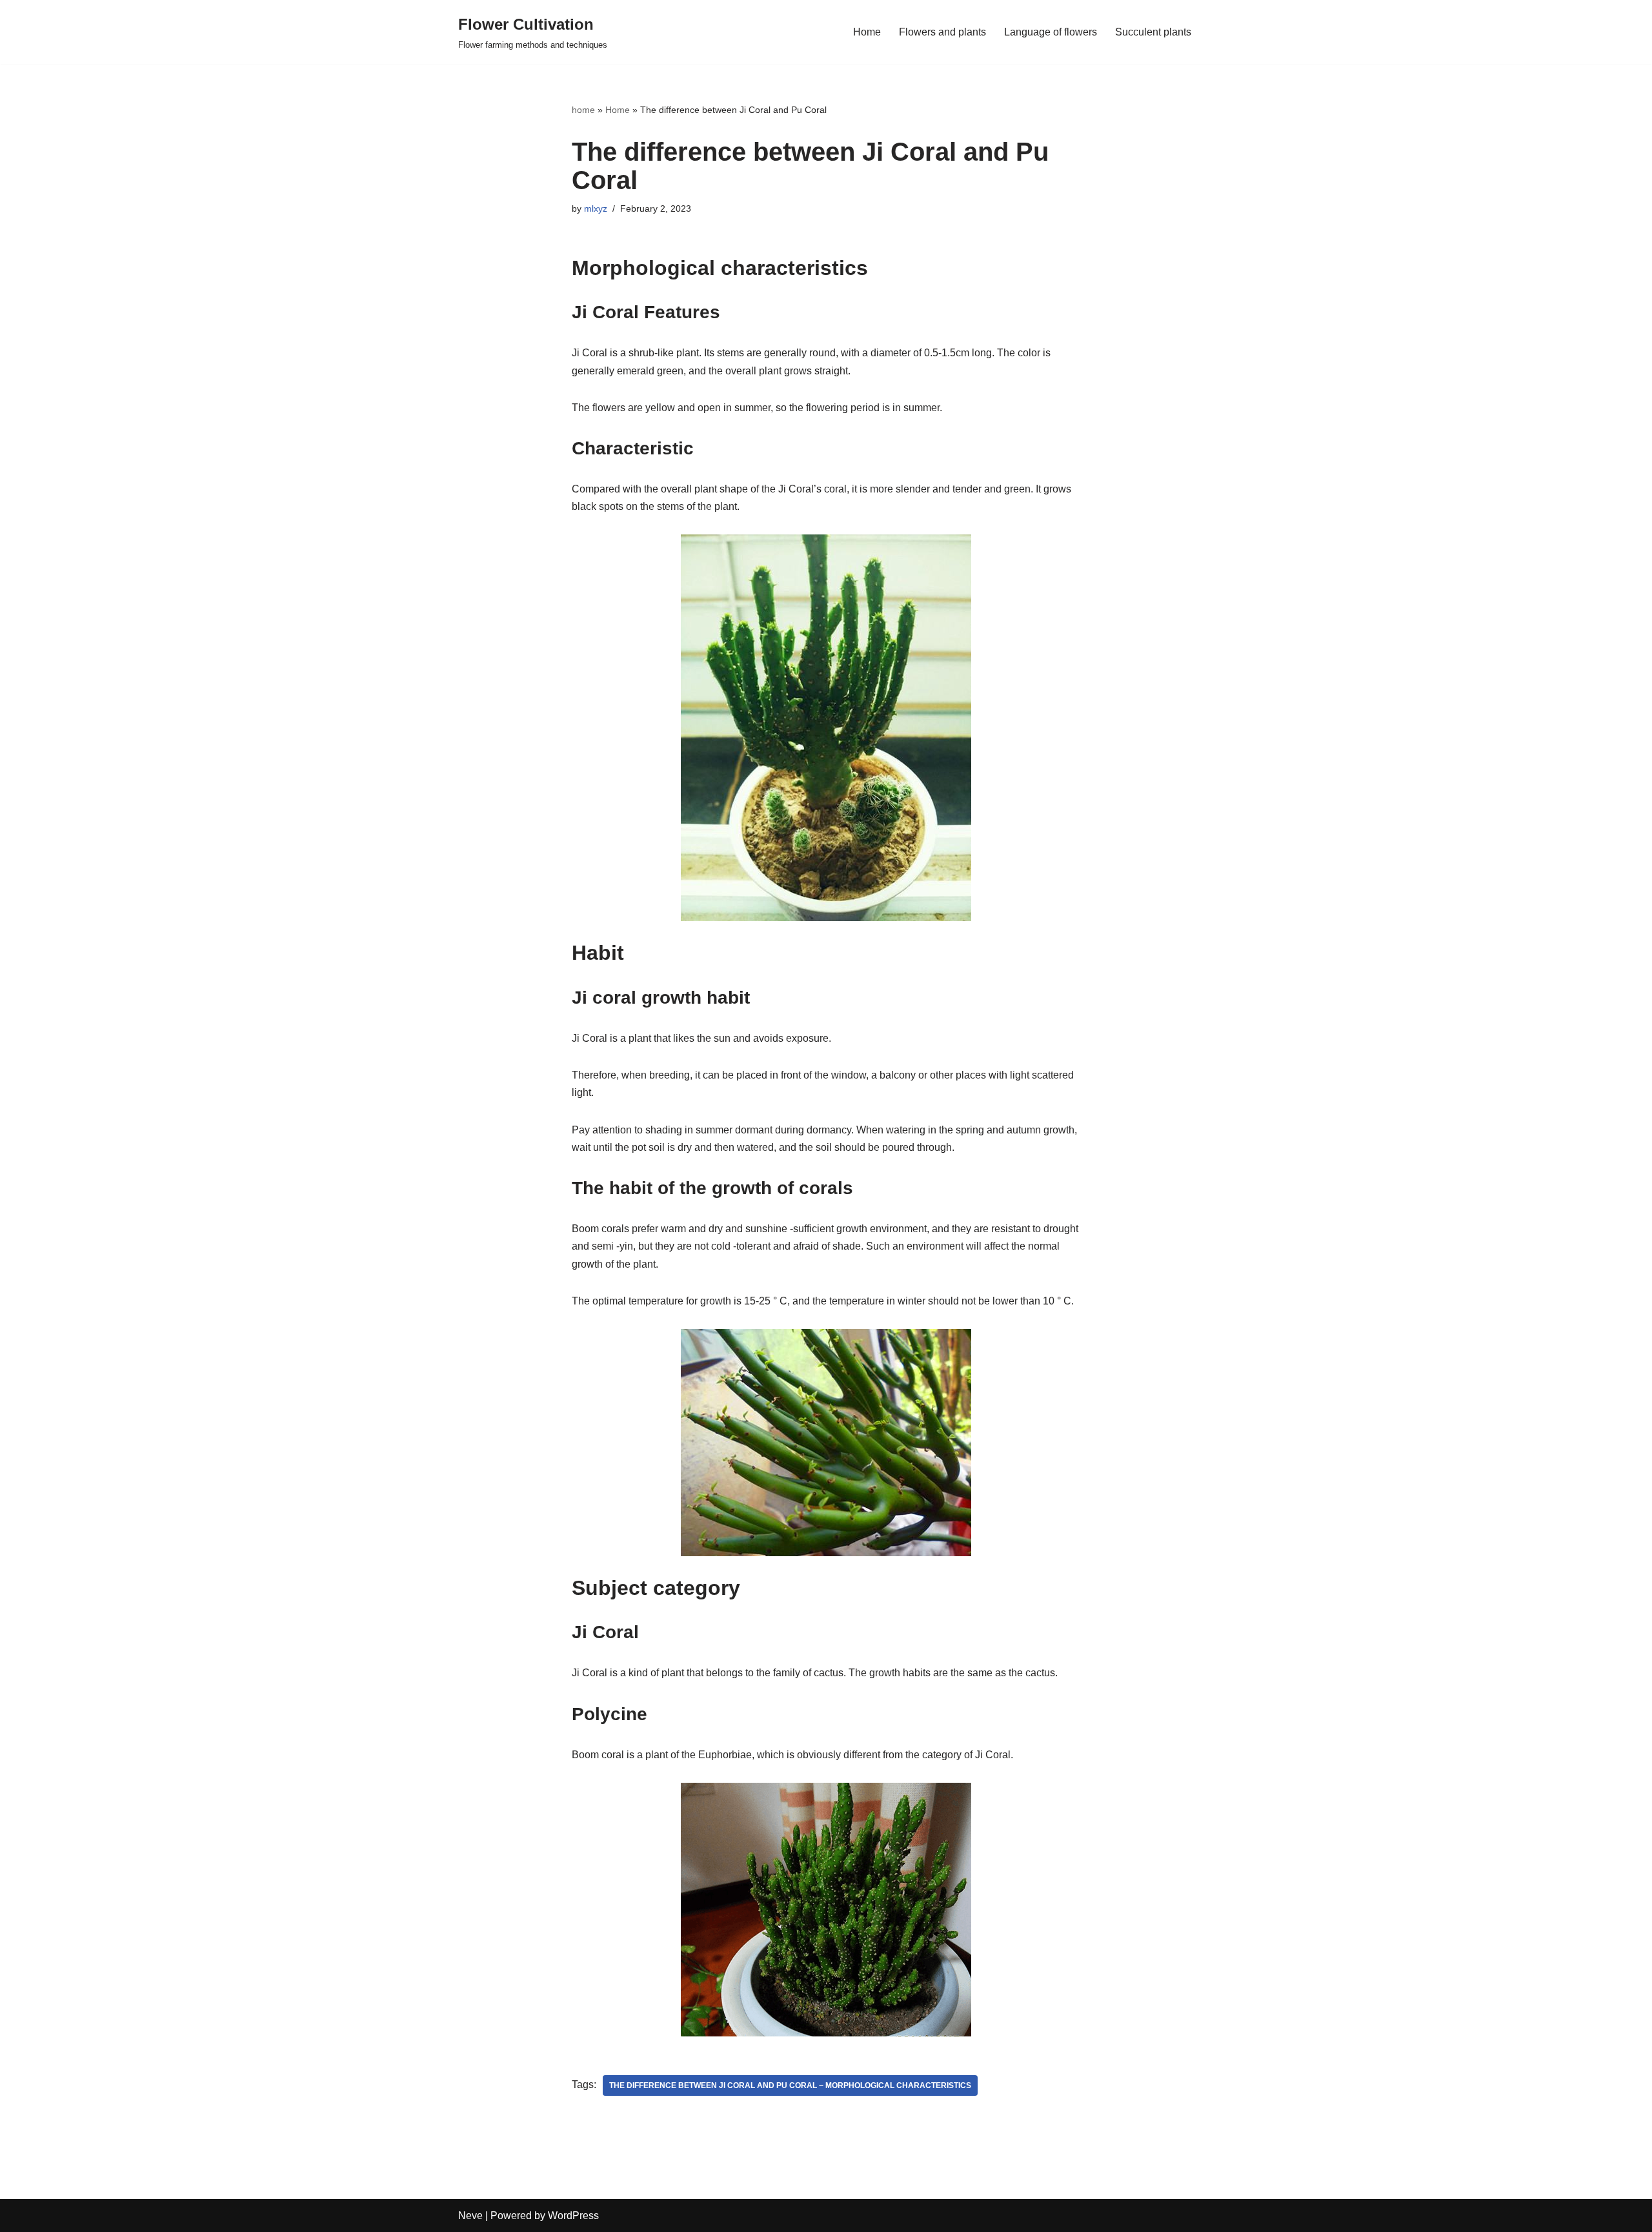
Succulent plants (1153, 32)
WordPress (573, 2216)
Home (867, 32)
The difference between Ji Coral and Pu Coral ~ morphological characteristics (790, 2085)
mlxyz (596, 208)
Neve (470, 2216)
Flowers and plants (942, 32)
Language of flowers (1051, 32)
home (583, 110)
